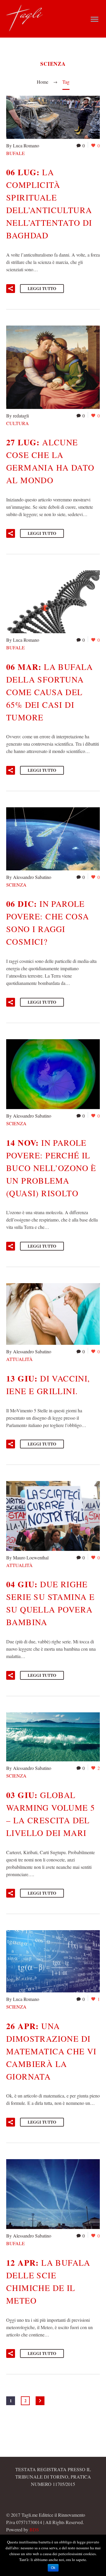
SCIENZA (16, 885)
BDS (34, 2529)
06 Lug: (49, 203)
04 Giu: (50, 1603)
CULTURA (18, 423)
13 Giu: (48, 1384)
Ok (53, 2568)
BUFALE (15, 153)
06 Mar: (50, 692)
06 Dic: (48, 922)
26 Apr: (51, 2051)
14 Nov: (51, 1168)
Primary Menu (95, 19)
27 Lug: (50, 461)
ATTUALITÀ (19, 1359)
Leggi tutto (42, 288)
